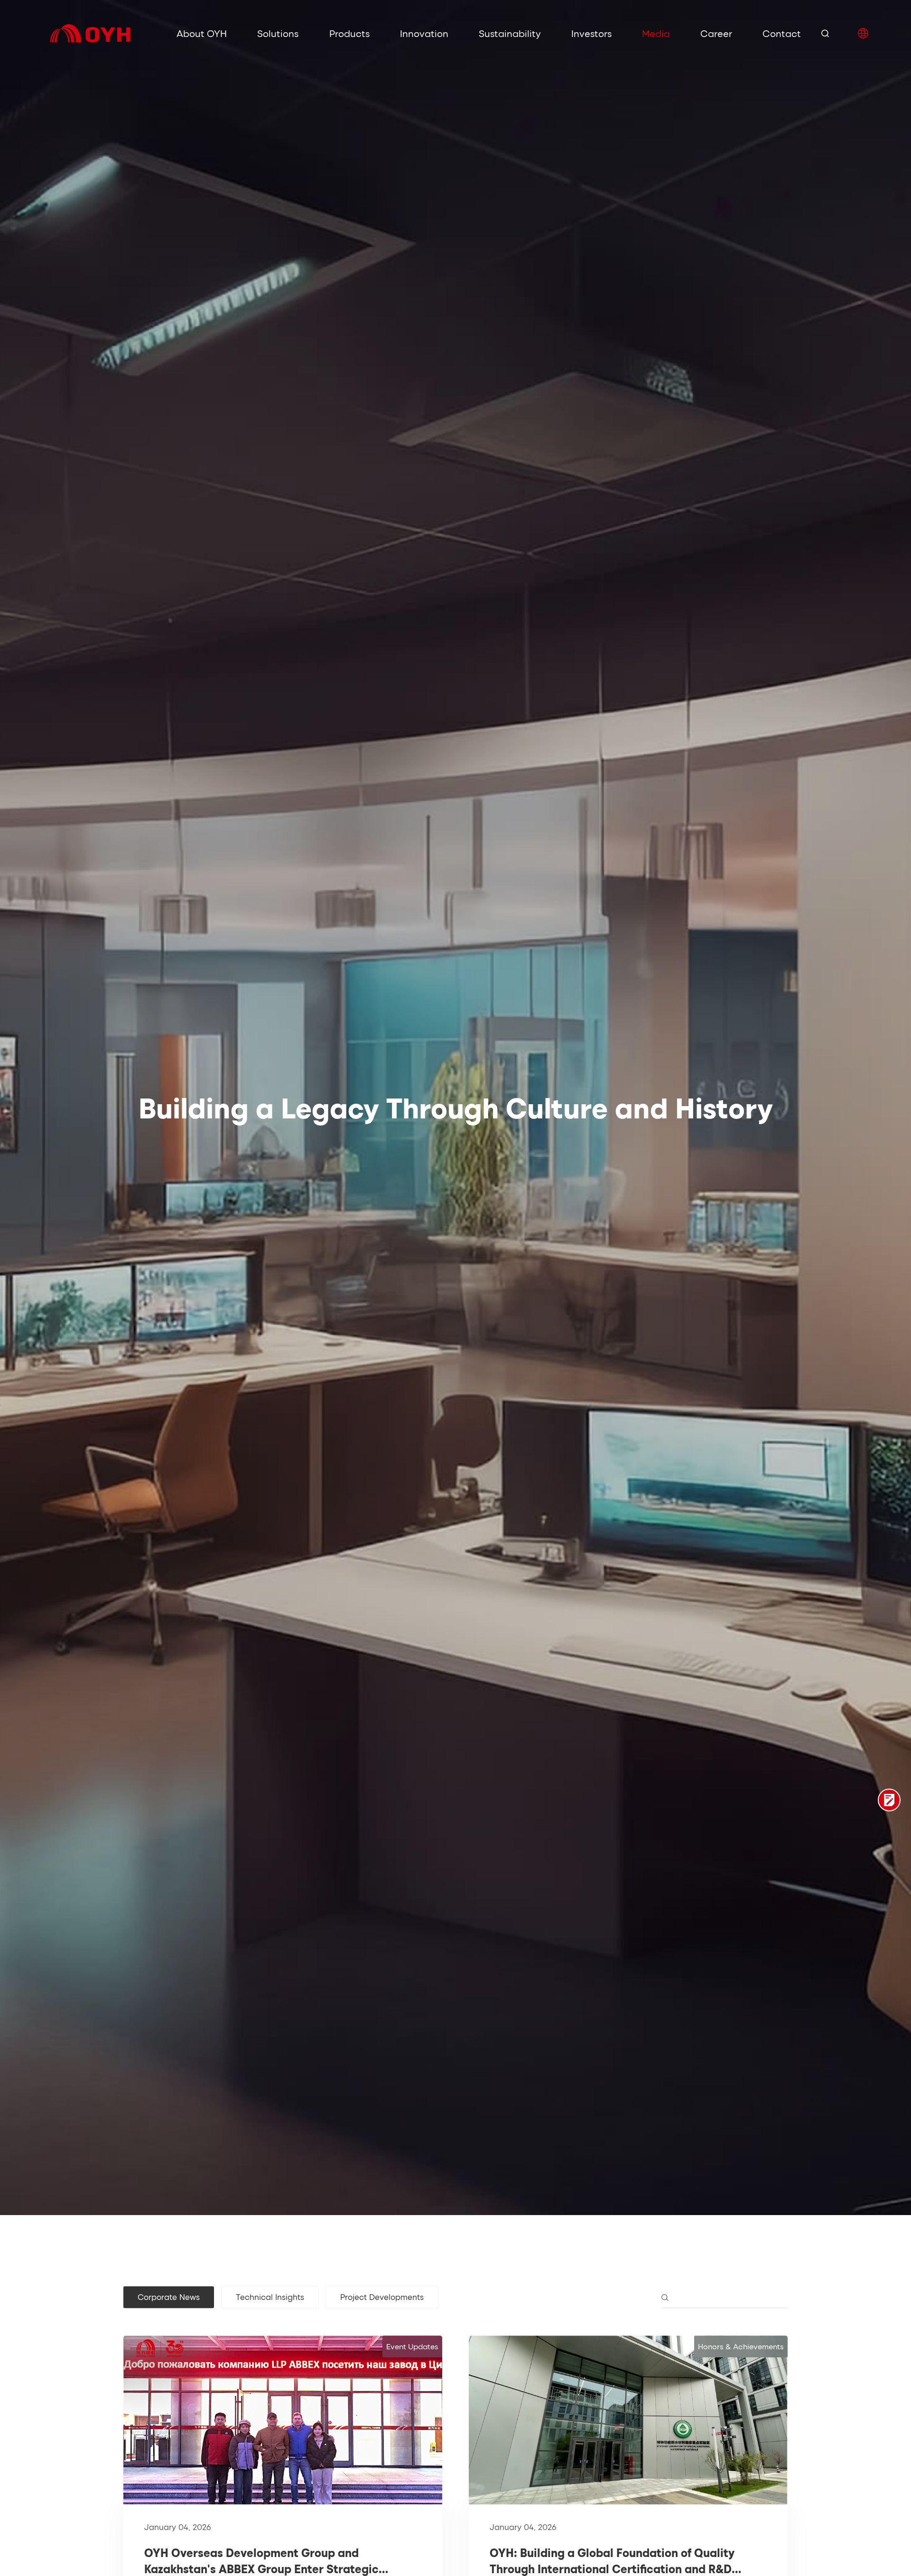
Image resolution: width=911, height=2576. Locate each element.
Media (656, 33)
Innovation (424, 33)
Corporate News (169, 2297)
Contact (782, 33)
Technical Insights (270, 2297)
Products (349, 33)
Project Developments (382, 2297)
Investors (591, 33)
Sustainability (510, 33)
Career (716, 33)
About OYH (202, 33)
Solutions (278, 33)
